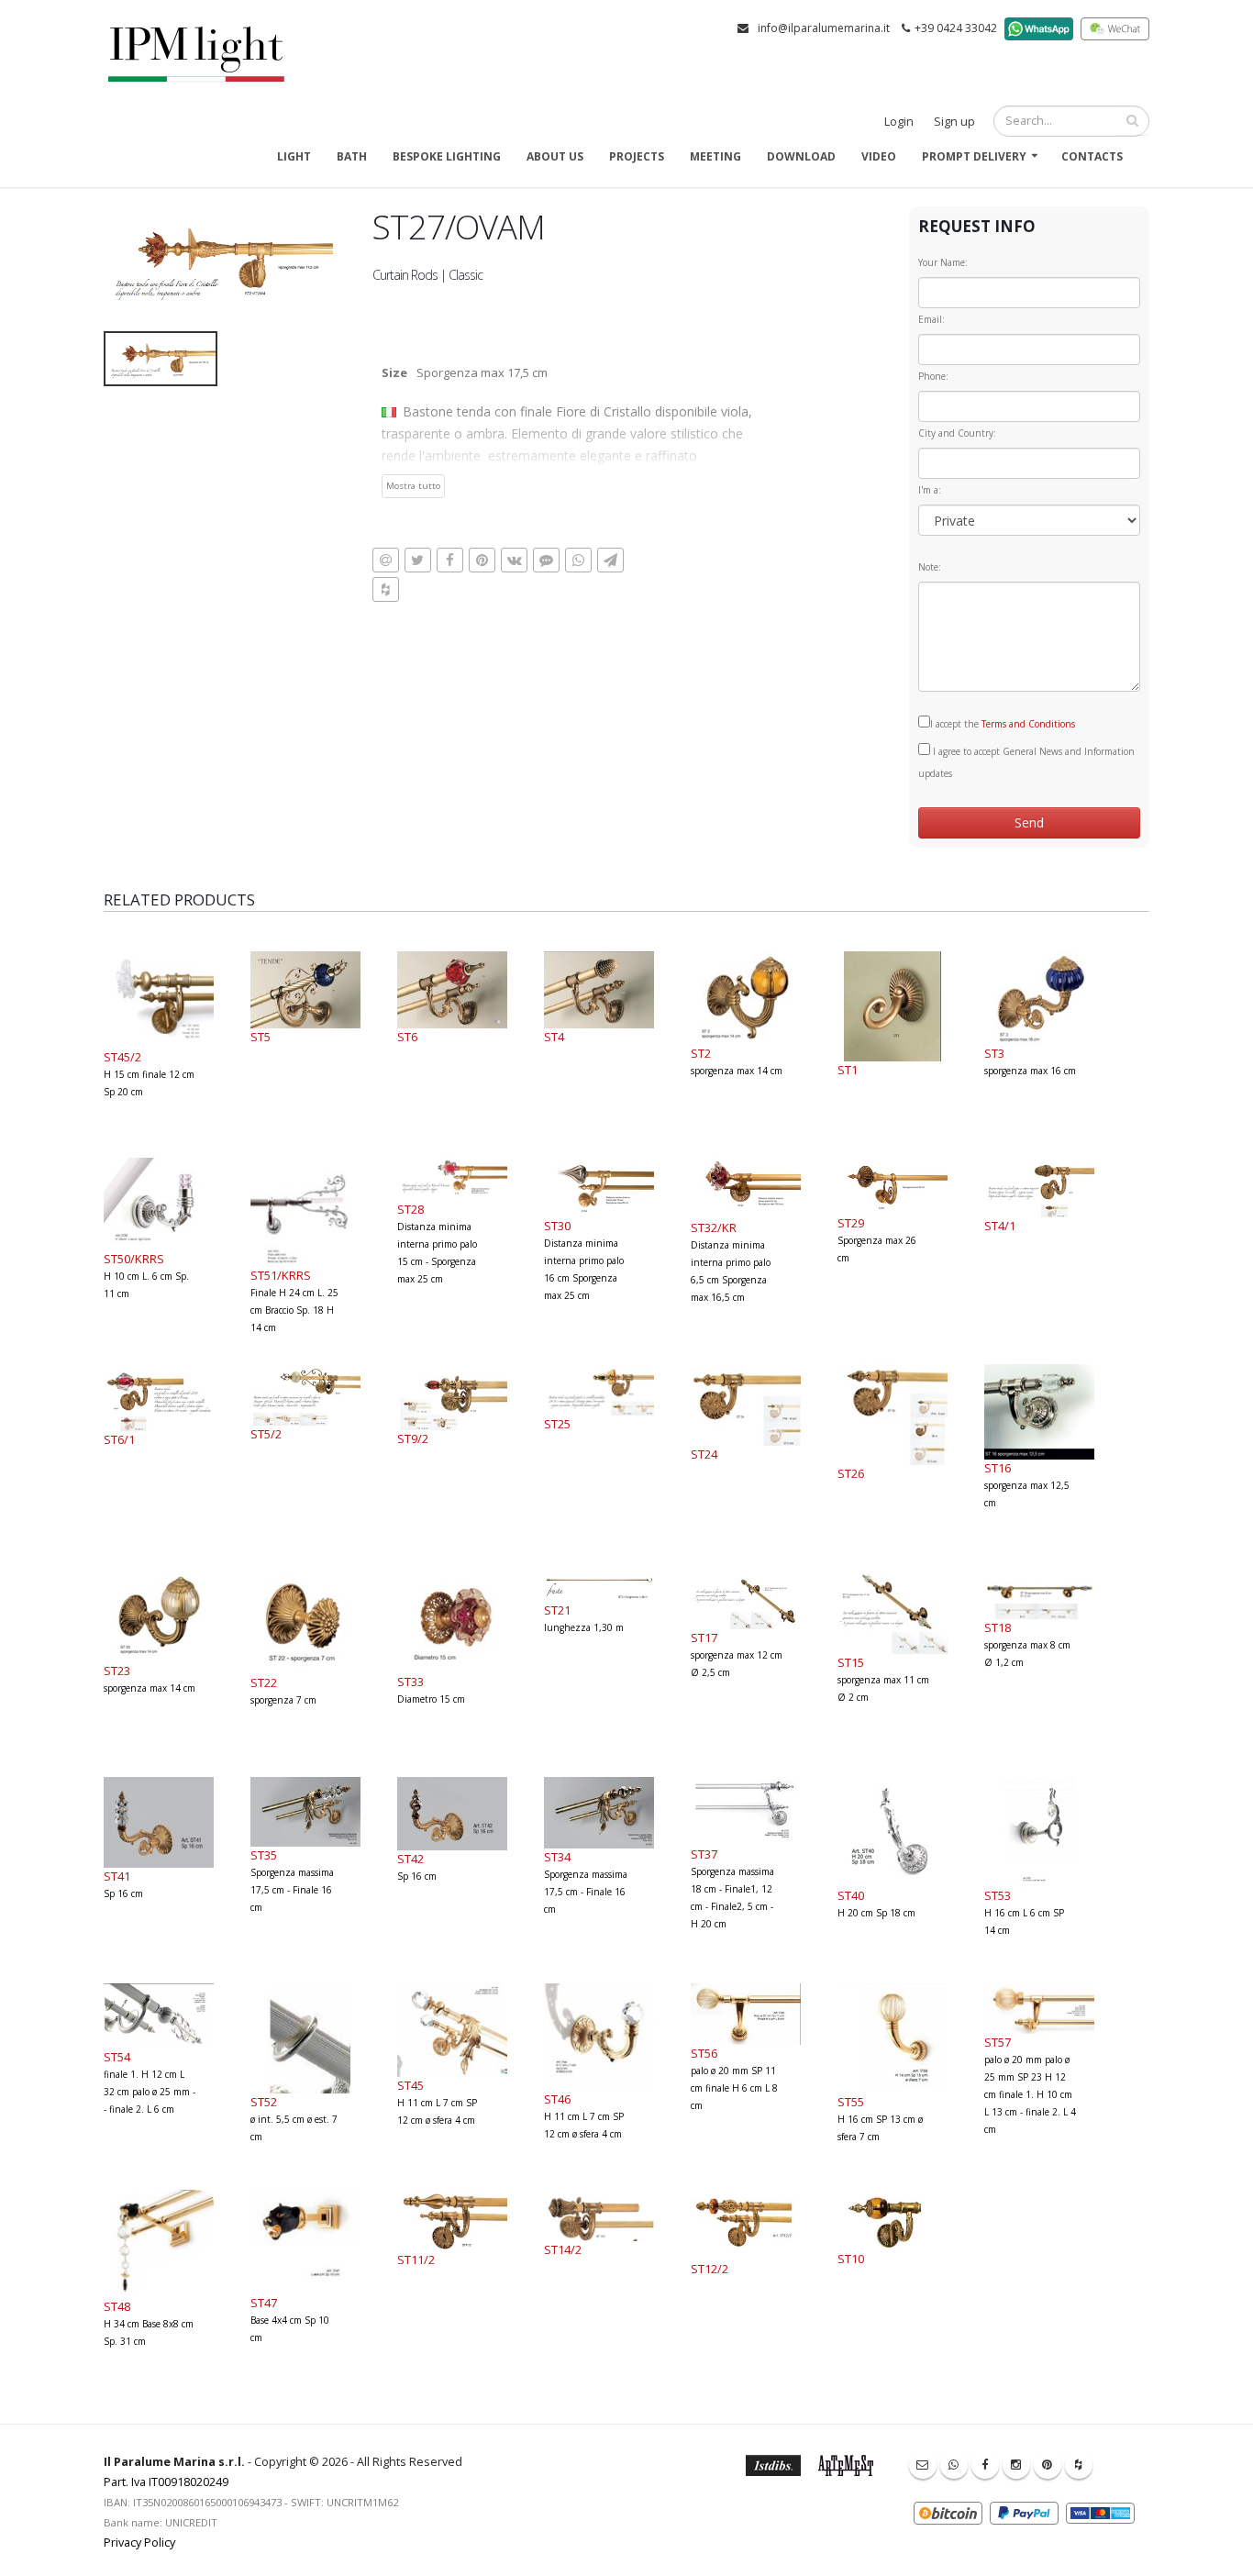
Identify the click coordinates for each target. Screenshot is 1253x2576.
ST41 (117, 1876)
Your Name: (943, 262)
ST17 (704, 1638)
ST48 (117, 2306)
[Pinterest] (1048, 2465)
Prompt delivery (974, 156)
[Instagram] (1016, 2465)
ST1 (848, 1070)
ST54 (117, 2057)
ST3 (994, 1053)
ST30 (557, 1226)
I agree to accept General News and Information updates (1026, 762)
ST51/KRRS (281, 1275)
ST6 (407, 1037)
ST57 (998, 2042)
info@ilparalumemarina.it (824, 28)
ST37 (704, 1854)
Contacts (1092, 156)
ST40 (851, 1895)
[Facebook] (985, 2465)
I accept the (1003, 724)
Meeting (715, 156)
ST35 (264, 1855)
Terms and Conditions (1028, 724)
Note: (930, 567)
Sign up (954, 122)
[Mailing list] (923, 2465)
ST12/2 (710, 2269)
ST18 (998, 1627)
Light (294, 156)
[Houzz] (1079, 2465)
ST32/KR (714, 1227)
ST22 (264, 1682)
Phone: (933, 376)
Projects (637, 156)
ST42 (410, 1859)
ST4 (554, 1037)
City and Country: (957, 433)
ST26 (851, 1473)
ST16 (998, 1468)
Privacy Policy (139, 2543)
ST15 (851, 1662)
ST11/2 (416, 2260)
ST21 (557, 1610)
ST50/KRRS (134, 1259)
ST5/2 (266, 1434)
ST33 (410, 1682)
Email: (931, 319)
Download (801, 156)
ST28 (410, 1209)
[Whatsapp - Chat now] (954, 2465)
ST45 (410, 2085)
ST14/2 (563, 2249)
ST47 (264, 2303)
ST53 (998, 1895)
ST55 (851, 2102)
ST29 (851, 1223)
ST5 (261, 1037)
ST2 (701, 1053)
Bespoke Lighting (447, 156)
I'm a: (930, 490)
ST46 (557, 2099)
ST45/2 (122, 1057)
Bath (352, 156)
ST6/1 (119, 1439)
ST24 (704, 1454)
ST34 (557, 1857)
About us (555, 156)
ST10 (851, 2259)
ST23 (117, 1671)
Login (899, 122)
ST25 (557, 1424)
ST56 (704, 2053)
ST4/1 (1000, 1226)
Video (879, 156)
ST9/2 (413, 1438)
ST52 (264, 2102)
